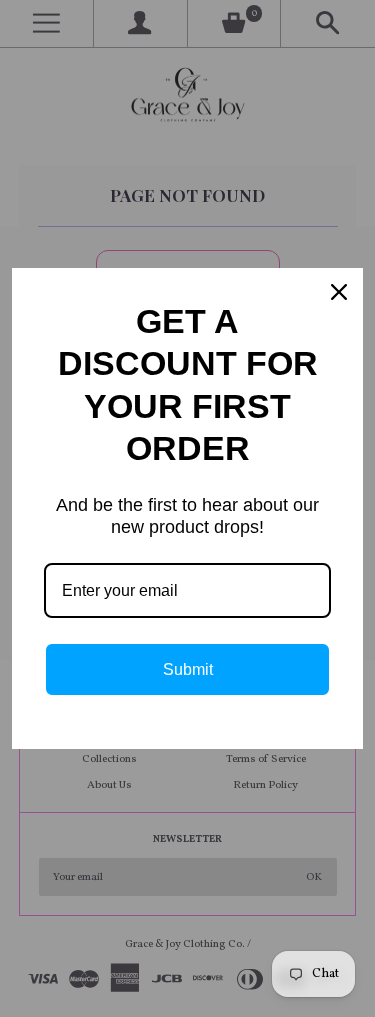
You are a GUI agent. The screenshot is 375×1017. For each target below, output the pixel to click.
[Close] (339, 292)
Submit (188, 669)
